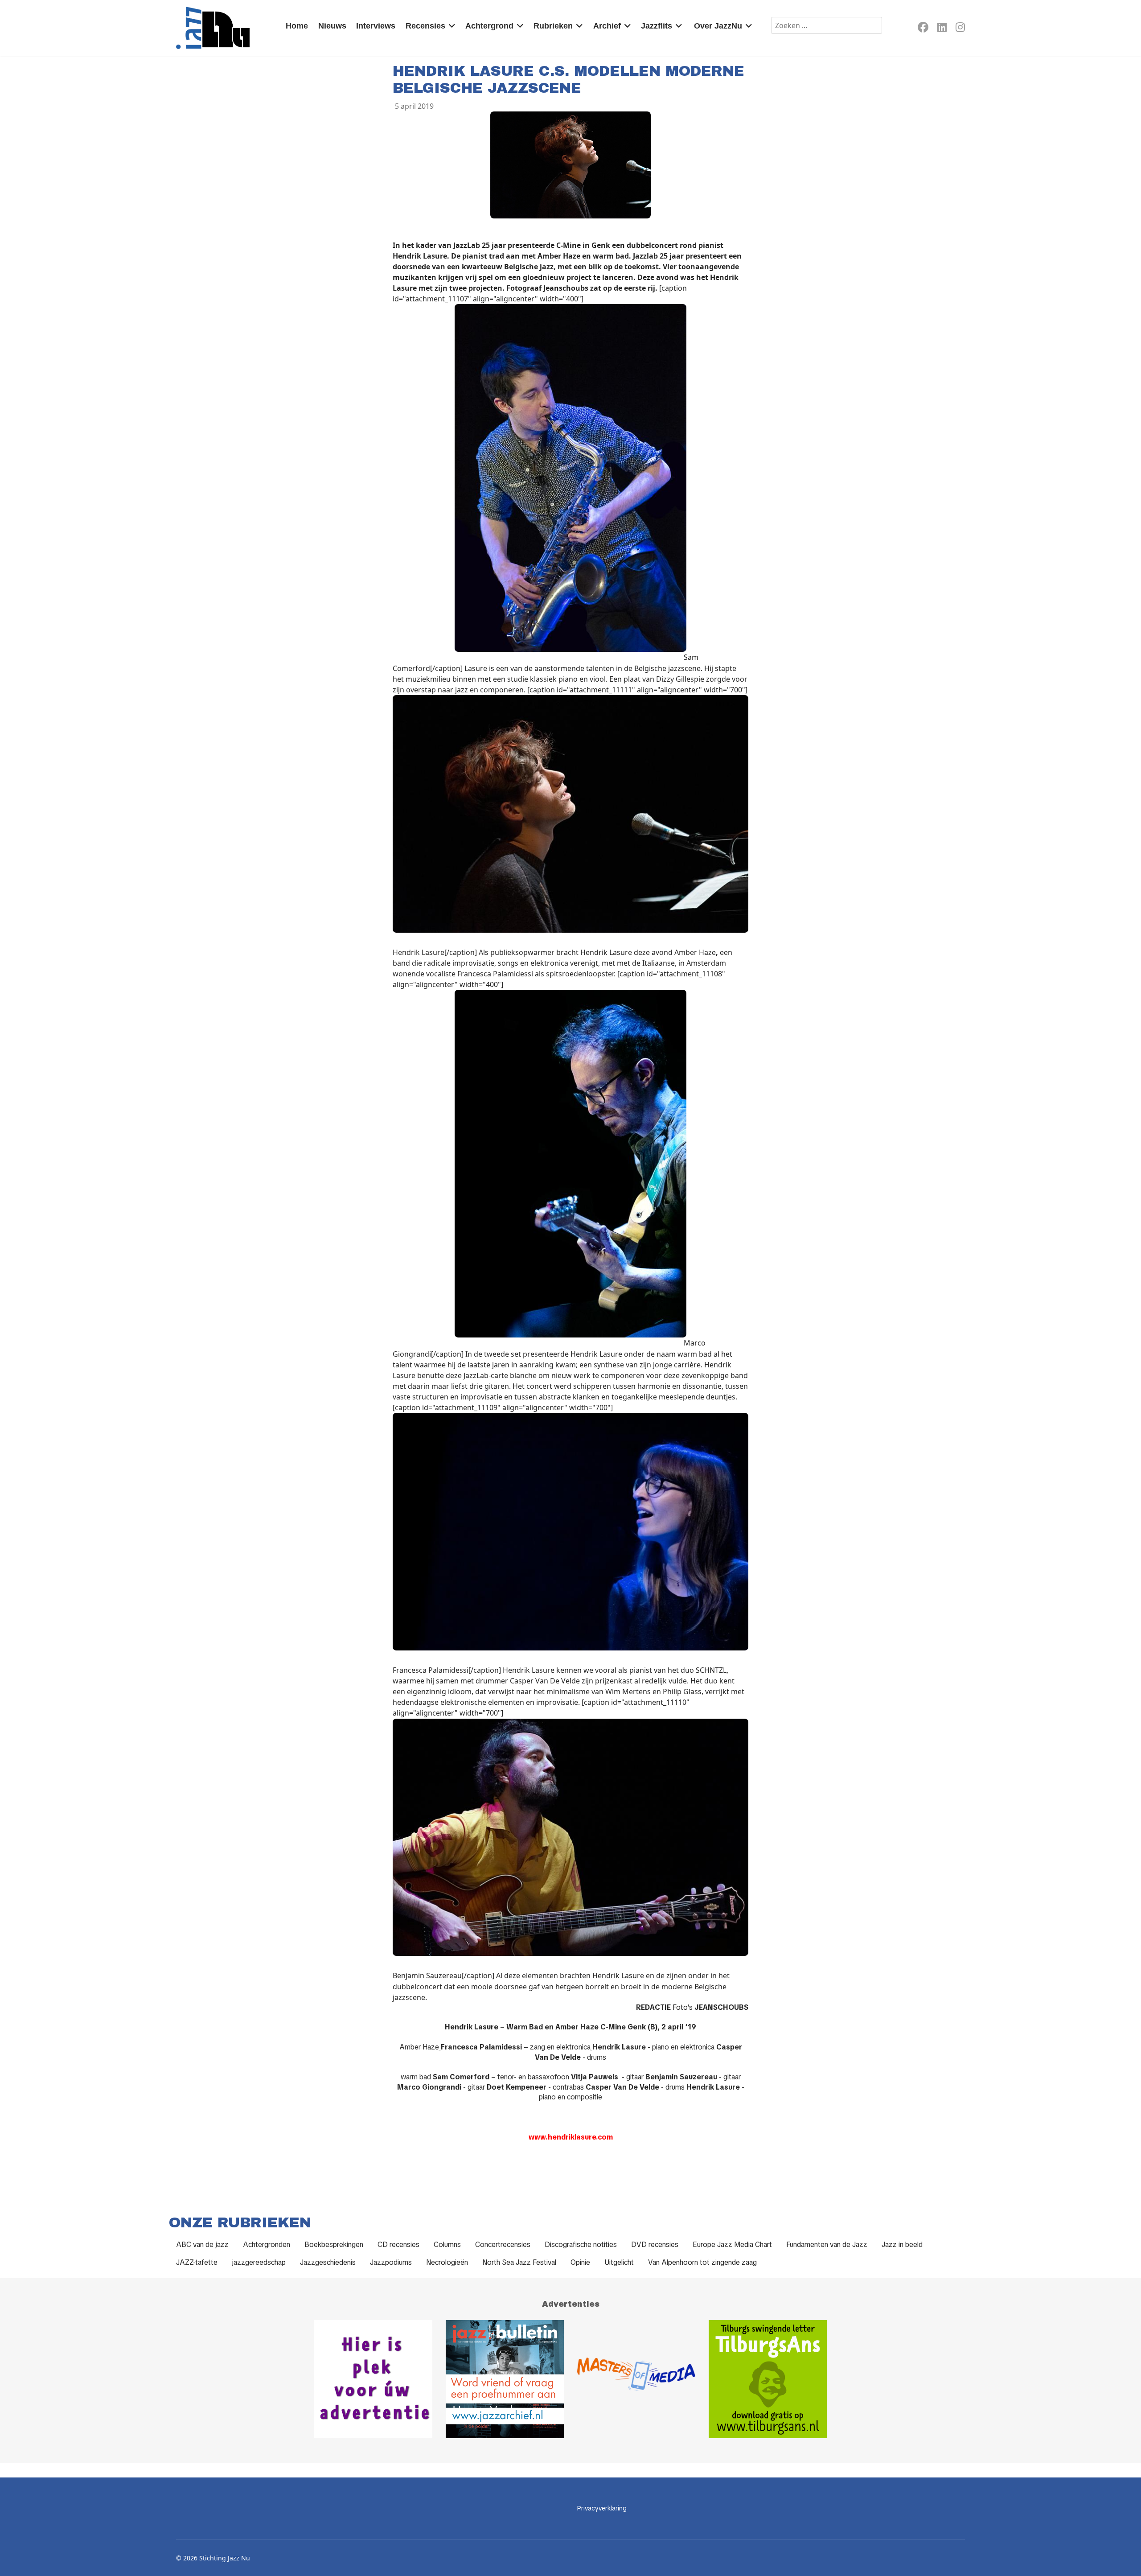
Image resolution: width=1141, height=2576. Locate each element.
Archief (607, 26)
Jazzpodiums (391, 2262)
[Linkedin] (942, 29)
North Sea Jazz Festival (519, 2262)
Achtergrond (489, 26)
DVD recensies (655, 2245)
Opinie (580, 2262)
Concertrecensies (503, 2245)
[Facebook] (923, 29)
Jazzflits (657, 26)
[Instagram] (960, 29)
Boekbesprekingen (334, 2245)
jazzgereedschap (259, 2262)
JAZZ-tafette (197, 2262)
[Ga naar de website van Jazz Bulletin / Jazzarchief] (505, 2379)
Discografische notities (581, 2245)
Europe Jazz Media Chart (732, 2245)
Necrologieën (447, 2262)
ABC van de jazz (202, 2245)
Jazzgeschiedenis (328, 2262)
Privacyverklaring (602, 2508)
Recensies (425, 26)
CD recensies (398, 2245)
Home (297, 26)
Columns (447, 2245)
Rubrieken (553, 26)
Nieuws (332, 26)
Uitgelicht (619, 2262)
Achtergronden (267, 2245)
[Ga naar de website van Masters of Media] (636, 2379)
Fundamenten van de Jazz (827, 2245)
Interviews (376, 26)
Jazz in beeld (902, 2245)
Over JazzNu (718, 26)
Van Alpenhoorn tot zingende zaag (702, 2262)
